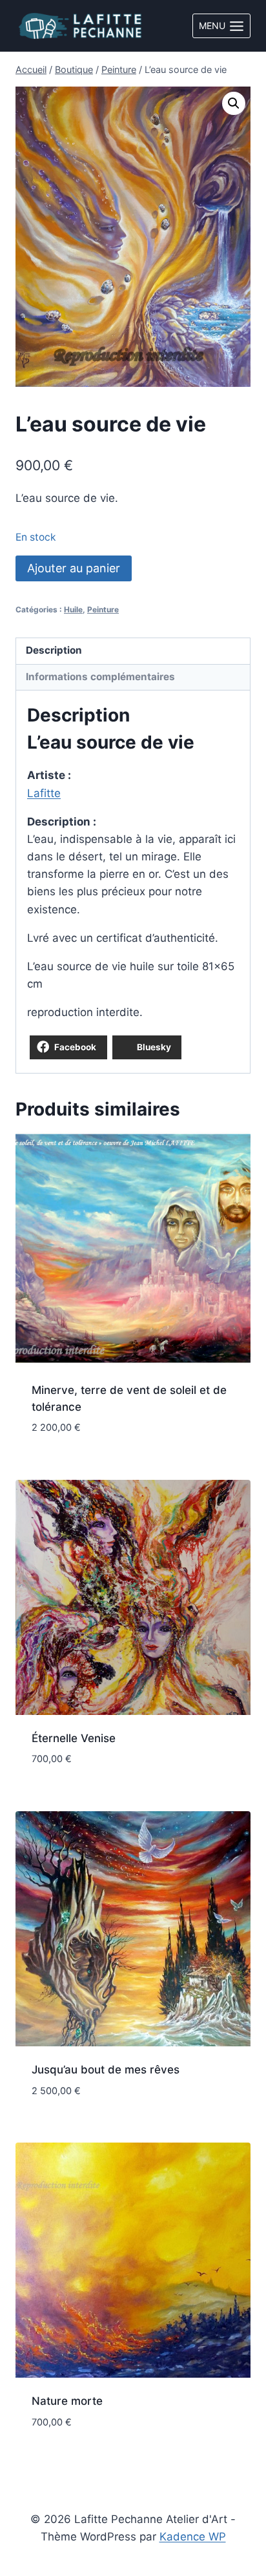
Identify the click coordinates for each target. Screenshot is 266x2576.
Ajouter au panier (74, 568)
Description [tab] (54, 650)
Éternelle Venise (74, 1738)
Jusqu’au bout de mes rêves (106, 2070)
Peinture (103, 609)
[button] (234, 103)
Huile (73, 609)
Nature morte (67, 2401)
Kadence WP (193, 2537)
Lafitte (44, 793)
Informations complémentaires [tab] (100, 677)
